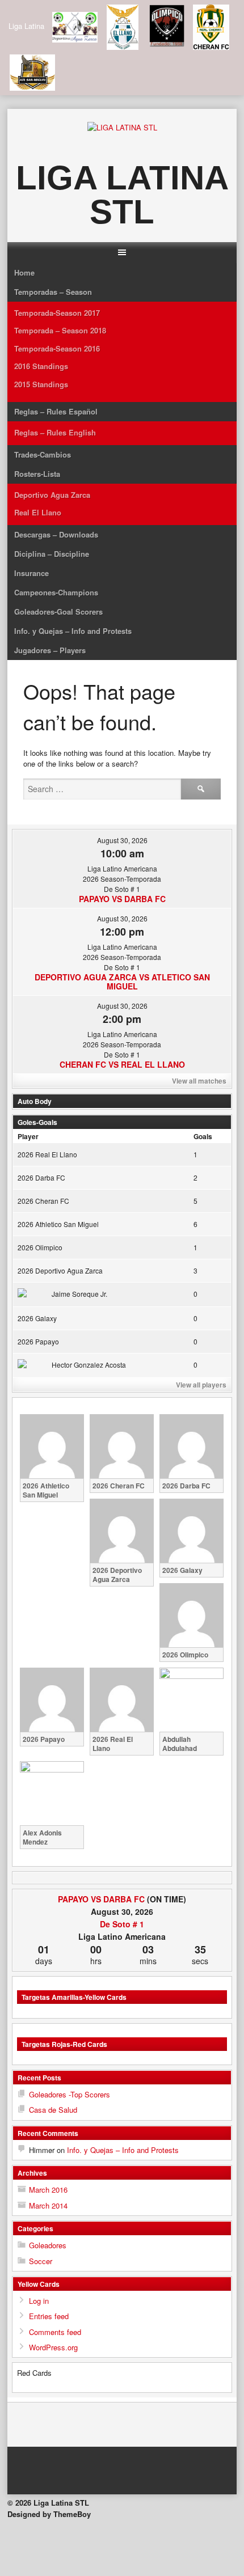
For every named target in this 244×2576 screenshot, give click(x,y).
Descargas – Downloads (56, 534)
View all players (201, 1385)
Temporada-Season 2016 (57, 348)
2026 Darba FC (41, 1177)
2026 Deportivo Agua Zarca (60, 1270)
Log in (39, 2301)
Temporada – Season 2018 (60, 330)
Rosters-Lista (37, 474)
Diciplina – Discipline (52, 554)
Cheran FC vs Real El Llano (122, 1064)
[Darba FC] (211, 1899)
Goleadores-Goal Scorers (58, 612)
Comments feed (55, 2332)
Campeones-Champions (56, 592)
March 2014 (48, 2205)
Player (28, 1136)
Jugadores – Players (50, 650)
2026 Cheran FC (43, 1201)
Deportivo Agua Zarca (52, 495)
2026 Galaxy (37, 1318)
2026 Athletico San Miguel (58, 1224)
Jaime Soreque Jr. (79, 1294)
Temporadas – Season (53, 292)
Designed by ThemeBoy (49, 2514)
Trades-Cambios (43, 454)
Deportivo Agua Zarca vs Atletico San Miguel (122, 982)
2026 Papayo (38, 1341)
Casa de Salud (53, 2110)
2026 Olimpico (40, 1247)
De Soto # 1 (122, 1924)
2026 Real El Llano (47, 1154)
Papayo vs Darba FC (122, 899)
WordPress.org (53, 2347)
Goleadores (48, 2245)
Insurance (31, 573)
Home (24, 272)
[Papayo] (33, 1899)
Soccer (41, 2261)
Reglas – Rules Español (56, 411)
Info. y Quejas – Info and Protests (73, 631)
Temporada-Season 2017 (57, 313)
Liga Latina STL (122, 195)
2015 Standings (41, 384)
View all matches (199, 1081)
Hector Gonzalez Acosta (89, 1365)
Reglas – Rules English (55, 432)
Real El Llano (38, 512)
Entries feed (49, 2316)
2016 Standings (41, 366)
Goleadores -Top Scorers (70, 2094)
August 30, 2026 (122, 840)
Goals (203, 1136)
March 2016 (48, 2190)
